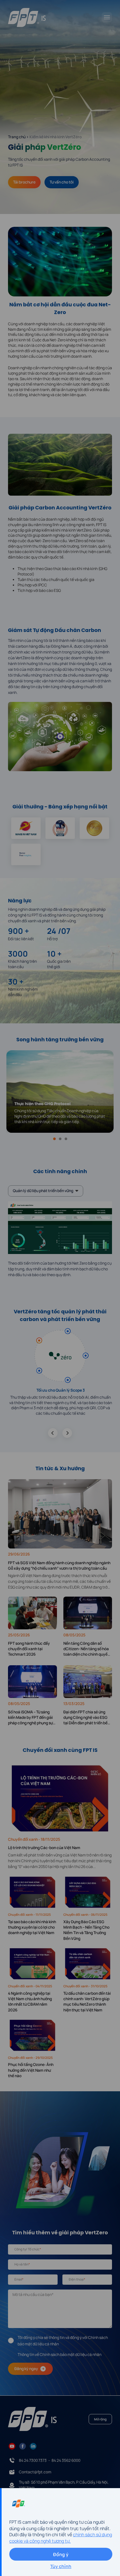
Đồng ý (61, 2554)
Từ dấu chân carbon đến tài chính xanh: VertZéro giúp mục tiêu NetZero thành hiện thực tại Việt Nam (87, 2002)
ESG (57, 590)
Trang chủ (17, 137)
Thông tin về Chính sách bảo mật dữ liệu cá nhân (60, 2354)
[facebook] (23, 2446)
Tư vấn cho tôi (62, 182)
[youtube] (12, 2446)
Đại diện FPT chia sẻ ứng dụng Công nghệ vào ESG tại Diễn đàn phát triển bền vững (87, 1718)
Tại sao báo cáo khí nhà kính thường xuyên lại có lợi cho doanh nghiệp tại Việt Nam (32, 1927)
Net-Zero (58, 340)
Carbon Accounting (93, 159)
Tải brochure (24, 182)
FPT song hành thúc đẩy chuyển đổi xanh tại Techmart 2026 (29, 1649)
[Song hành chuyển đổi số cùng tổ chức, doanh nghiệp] (27, 17)
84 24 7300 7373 (33, 2461)
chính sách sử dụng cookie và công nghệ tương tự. (61, 2538)
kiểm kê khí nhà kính (59, 530)
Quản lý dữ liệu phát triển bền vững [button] (43, 1191)
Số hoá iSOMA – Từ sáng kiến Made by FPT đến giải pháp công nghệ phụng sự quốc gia (30, 1718)
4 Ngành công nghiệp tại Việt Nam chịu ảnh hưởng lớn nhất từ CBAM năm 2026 (30, 2002)
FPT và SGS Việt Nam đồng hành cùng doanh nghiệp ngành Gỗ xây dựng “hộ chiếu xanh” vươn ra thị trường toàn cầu (59, 1566)
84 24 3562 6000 (66, 2461)
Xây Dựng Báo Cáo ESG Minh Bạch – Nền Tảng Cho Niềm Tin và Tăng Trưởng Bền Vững (86, 1930)
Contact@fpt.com (35, 2472)
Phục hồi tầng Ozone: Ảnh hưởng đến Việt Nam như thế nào (31, 2070)
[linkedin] (33, 2446)
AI (87, 1397)
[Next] (67, 1433)
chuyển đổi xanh (38, 159)
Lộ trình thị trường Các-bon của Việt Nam (44, 1848)
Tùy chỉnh (61, 2566)
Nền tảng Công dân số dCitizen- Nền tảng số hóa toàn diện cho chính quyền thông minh (87, 1649)
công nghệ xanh (80, 525)
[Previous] (53, 1433)
